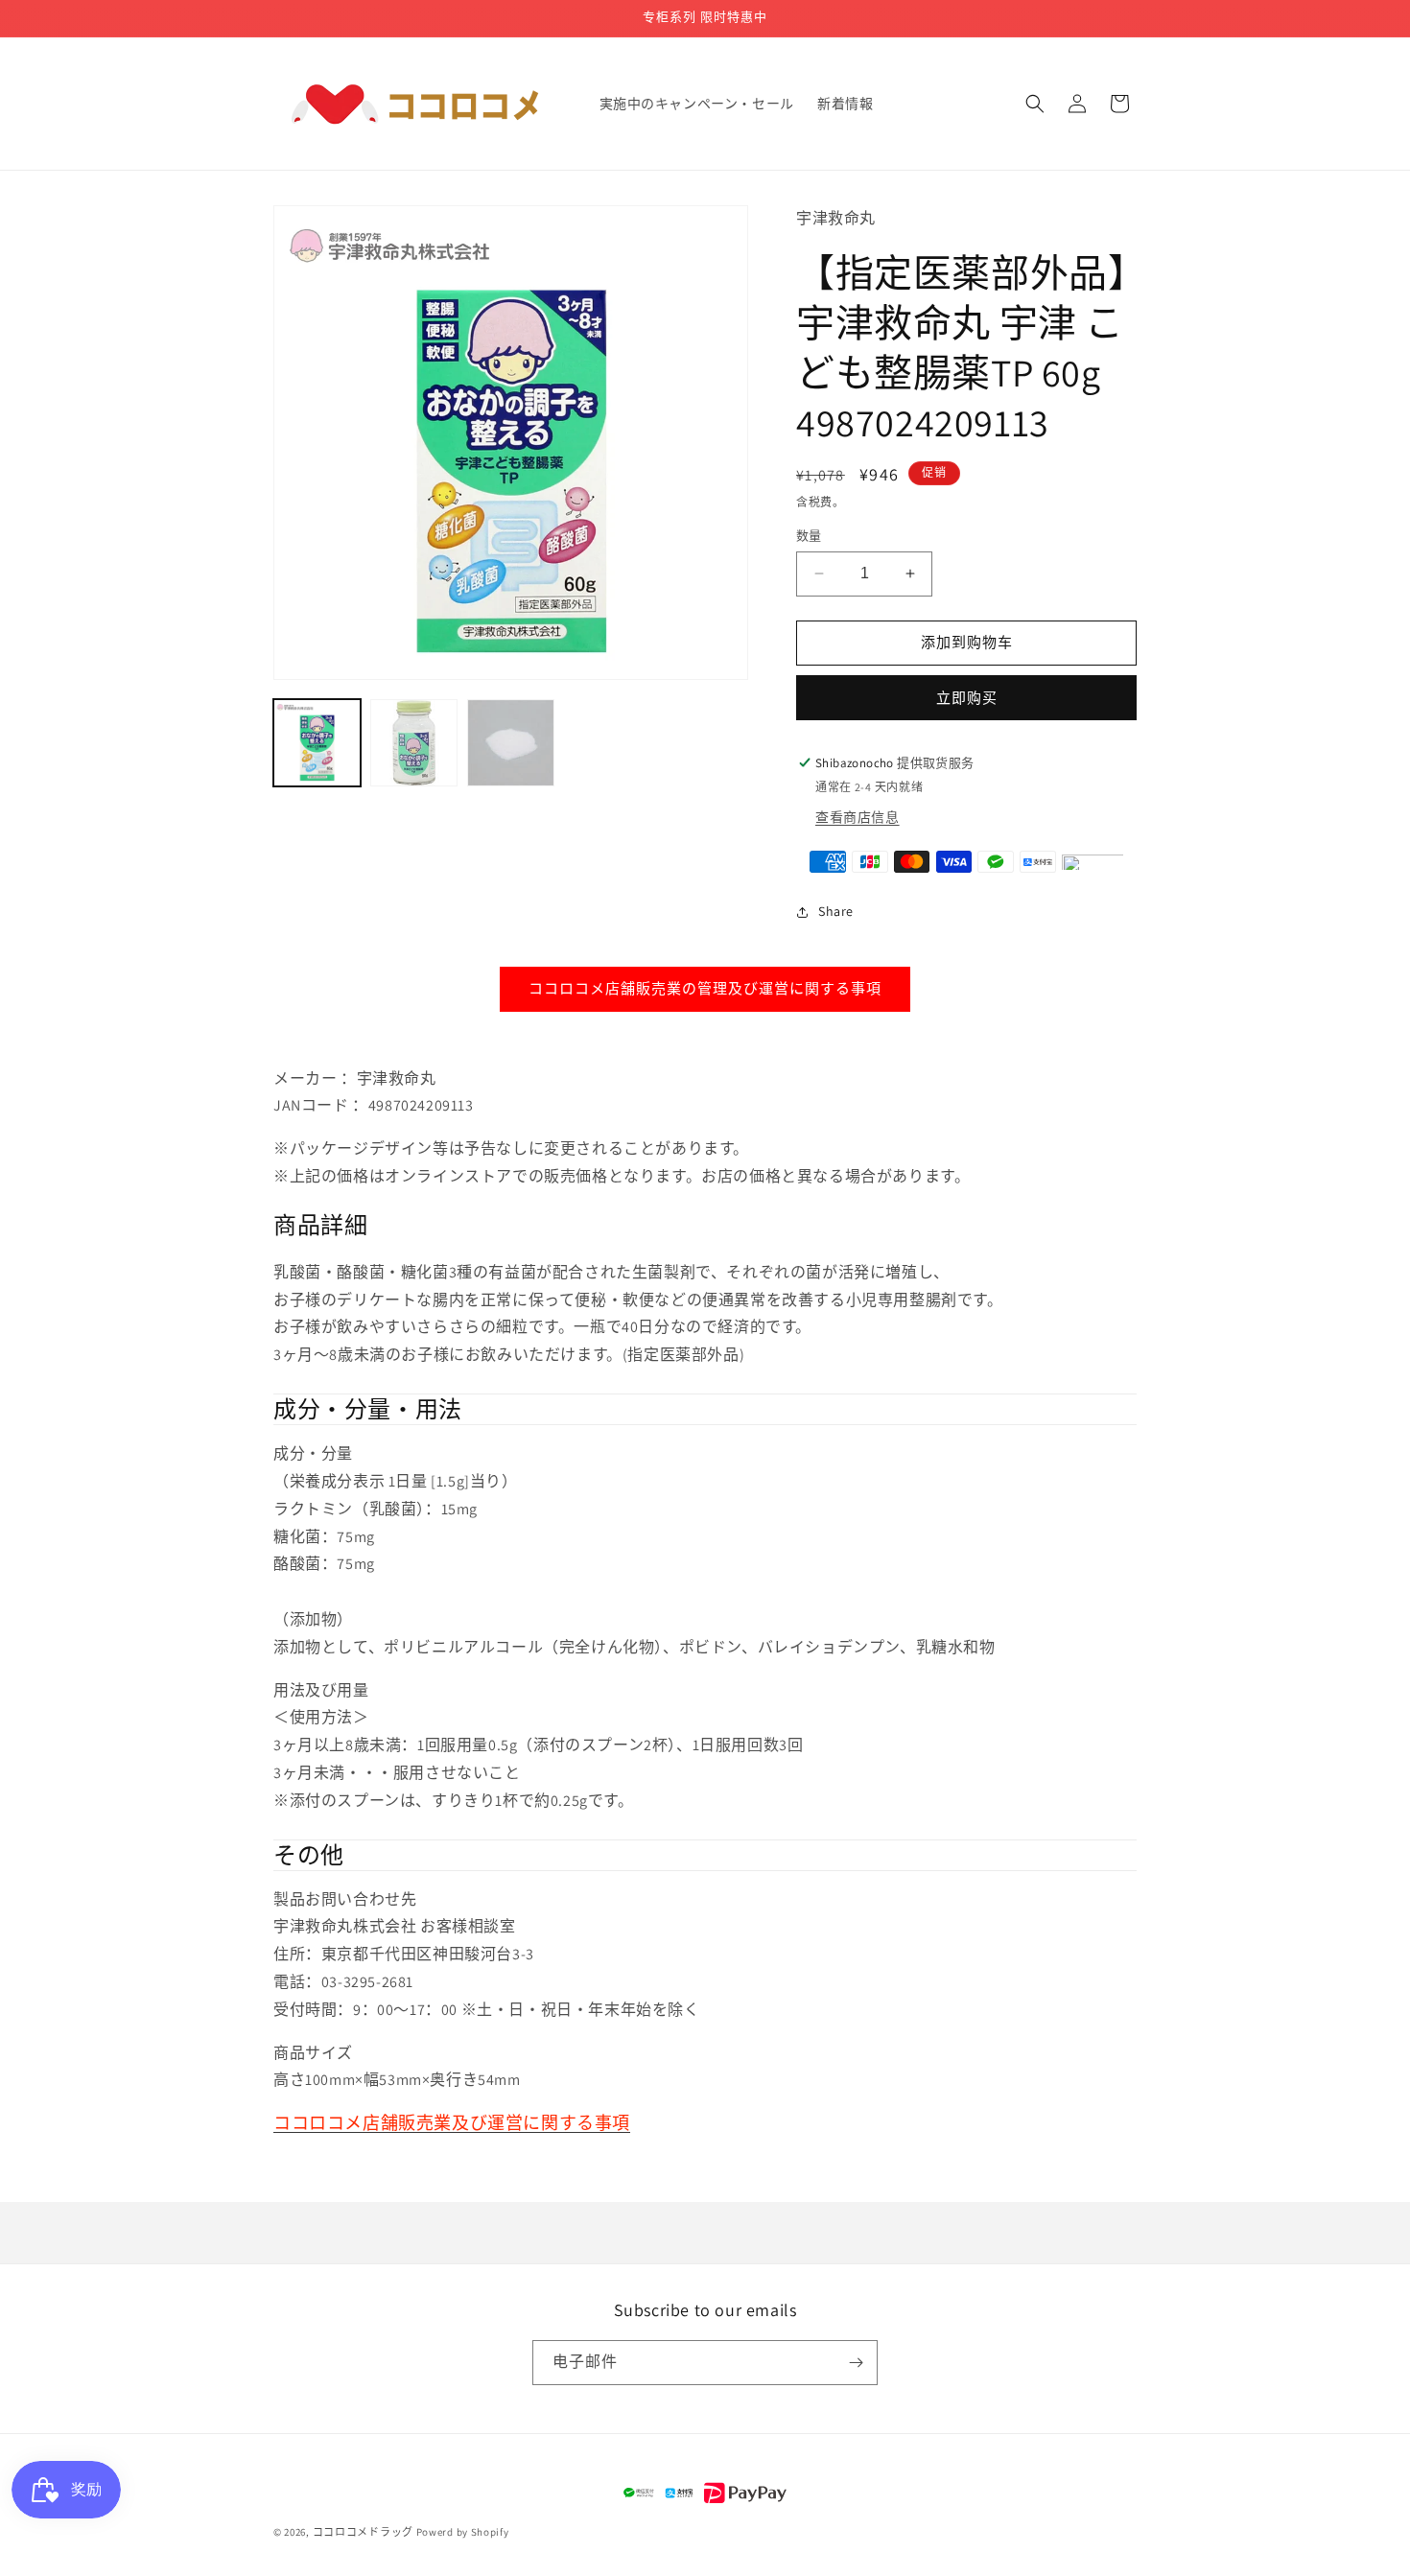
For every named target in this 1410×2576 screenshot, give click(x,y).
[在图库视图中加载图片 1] (317, 743)
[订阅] (856, 2363)
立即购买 (967, 698)
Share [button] (836, 911)
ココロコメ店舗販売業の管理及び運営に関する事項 (705, 988)
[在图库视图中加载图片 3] (511, 743)
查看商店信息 (858, 817)
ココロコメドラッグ (363, 2532)
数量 (809, 536)
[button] (1035, 104)
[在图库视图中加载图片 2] (414, 743)
